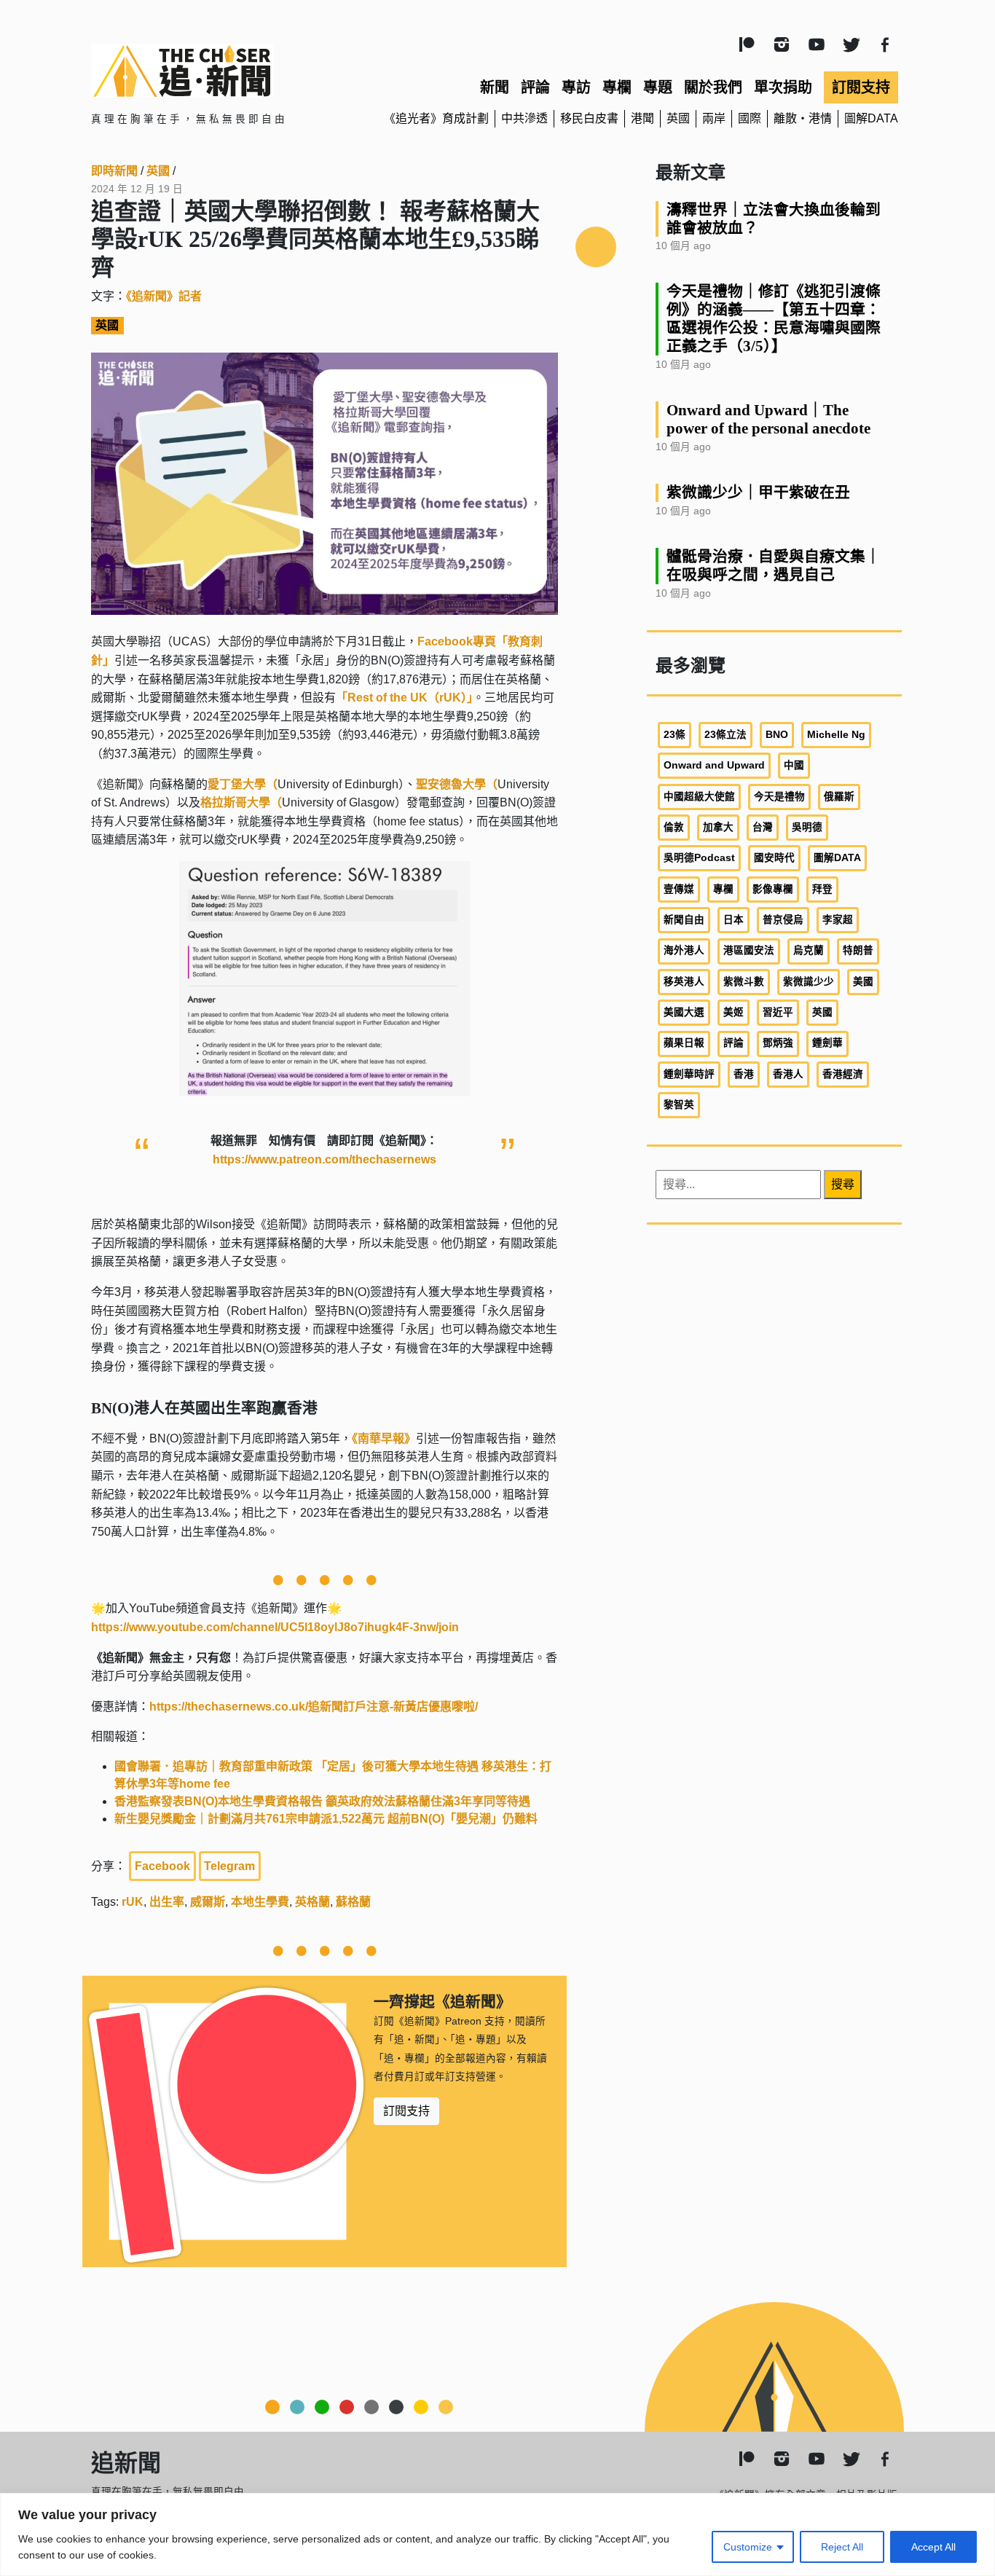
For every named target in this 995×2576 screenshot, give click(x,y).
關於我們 (713, 87)
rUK (133, 1902)
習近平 (778, 1012)
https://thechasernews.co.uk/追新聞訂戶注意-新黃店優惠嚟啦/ (314, 1707)
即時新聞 (114, 171)
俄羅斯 (839, 797)
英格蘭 (312, 1902)
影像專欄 (773, 889)
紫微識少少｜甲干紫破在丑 (758, 492)
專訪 (576, 87)
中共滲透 (524, 118)
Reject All (842, 2547)
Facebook (162, 1866)
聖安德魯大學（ (457, 784)
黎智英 (679, 1105)
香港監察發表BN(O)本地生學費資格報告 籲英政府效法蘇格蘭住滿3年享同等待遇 (322, 1801)
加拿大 (718, 827)
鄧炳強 (778, 1043)
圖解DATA (871, 118)
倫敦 (674, 827)
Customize (748, 2547)
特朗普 (858, 950)
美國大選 (684, 1012)
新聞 (495, 87)
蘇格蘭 (353, 1902)
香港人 (788, 1074)
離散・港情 (803, 118)
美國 (863, 982)
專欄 (617, 87)
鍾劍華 (827, 1043)
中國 (794, 765)
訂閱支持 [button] (406, 2111)
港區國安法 (749, 950)
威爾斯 (208, 1902)
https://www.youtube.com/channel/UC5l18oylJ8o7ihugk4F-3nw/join (275, 1627)
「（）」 (404, 698)
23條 (675, 735)
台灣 (763, 827)
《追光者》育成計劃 (436, 118)
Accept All (933, 2547)
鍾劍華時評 (689, 1074)
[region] (497, 2534)
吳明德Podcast (699, 858)
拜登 (822, 889)
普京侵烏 (783, 920)
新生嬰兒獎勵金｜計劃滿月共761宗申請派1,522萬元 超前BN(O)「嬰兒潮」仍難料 (326, 1819)
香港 (744, 1074)
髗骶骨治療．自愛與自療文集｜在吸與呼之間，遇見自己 (774, 565)
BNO (777, 735)
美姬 (734, 1012)
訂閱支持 (861, 87)
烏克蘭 (809, 950)
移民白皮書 (589, 118)
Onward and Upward (714, 765)
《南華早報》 (384, 1438)
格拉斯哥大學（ (241, 802)
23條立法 (725, 735)
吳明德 (807, 827)
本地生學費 (260, 1902)
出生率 (167, 1902)
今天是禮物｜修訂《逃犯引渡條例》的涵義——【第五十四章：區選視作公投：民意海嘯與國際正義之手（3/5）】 (774, 318)
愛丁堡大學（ (243, 784)
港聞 (642, 118)
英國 (678, 118)
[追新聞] (221, 71)
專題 (658, 87)
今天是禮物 (779, 797)
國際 (750, 118)
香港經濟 (843, 1074)
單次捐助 (783, 87)
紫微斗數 (744, 982)
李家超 (838, 920)
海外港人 (684, 950)
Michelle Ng (836, 735)
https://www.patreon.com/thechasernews (325, 1159)
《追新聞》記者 (164, 296)
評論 (535, 87)
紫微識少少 (809, 982)
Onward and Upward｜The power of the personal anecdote (768, 419)
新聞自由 (684, 920)
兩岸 (714, 118)
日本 (734, 920)
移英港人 (684, 982)
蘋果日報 (684, 1043)
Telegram (229, 1866)
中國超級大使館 (699, 797)
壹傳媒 (679, 889)
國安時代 (774, 858)
